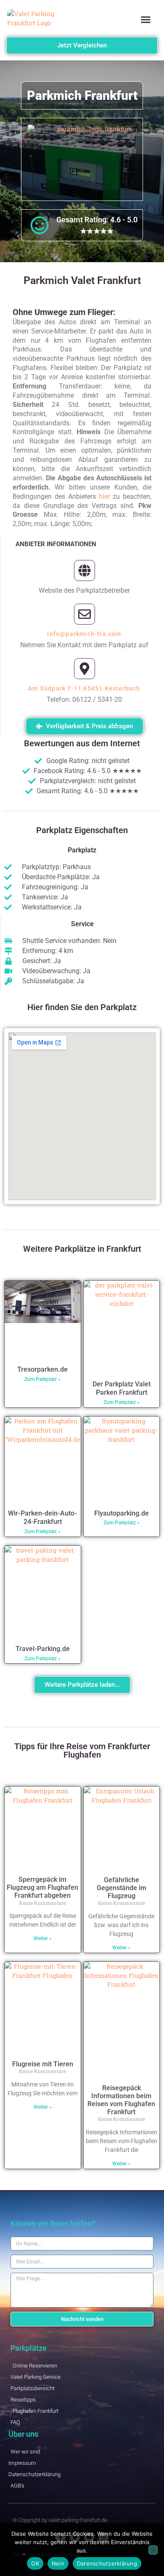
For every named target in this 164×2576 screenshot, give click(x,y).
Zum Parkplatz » (42, 1379)
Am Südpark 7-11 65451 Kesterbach (84, 688)
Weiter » (43, 1938)
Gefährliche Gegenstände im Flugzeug (122, 1888)
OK (35, 2563)
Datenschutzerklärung (107, 2563)
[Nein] (153, 2550)
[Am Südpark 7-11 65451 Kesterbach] (85, 669)
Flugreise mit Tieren (43, 2064)
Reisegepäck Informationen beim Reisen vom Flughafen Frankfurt (121, 2100)
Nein (58, 2563)
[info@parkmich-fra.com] (85, 614)
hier (104, 496)
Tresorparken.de (42, 1369)
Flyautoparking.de (122, 1513)
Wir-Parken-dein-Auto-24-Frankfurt (42, 1518)
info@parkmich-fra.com (84, 634)
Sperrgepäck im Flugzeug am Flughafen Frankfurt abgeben (42, 1887)
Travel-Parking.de (43, 1649)
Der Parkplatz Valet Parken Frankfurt (122, 1388)
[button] (146, 20)
